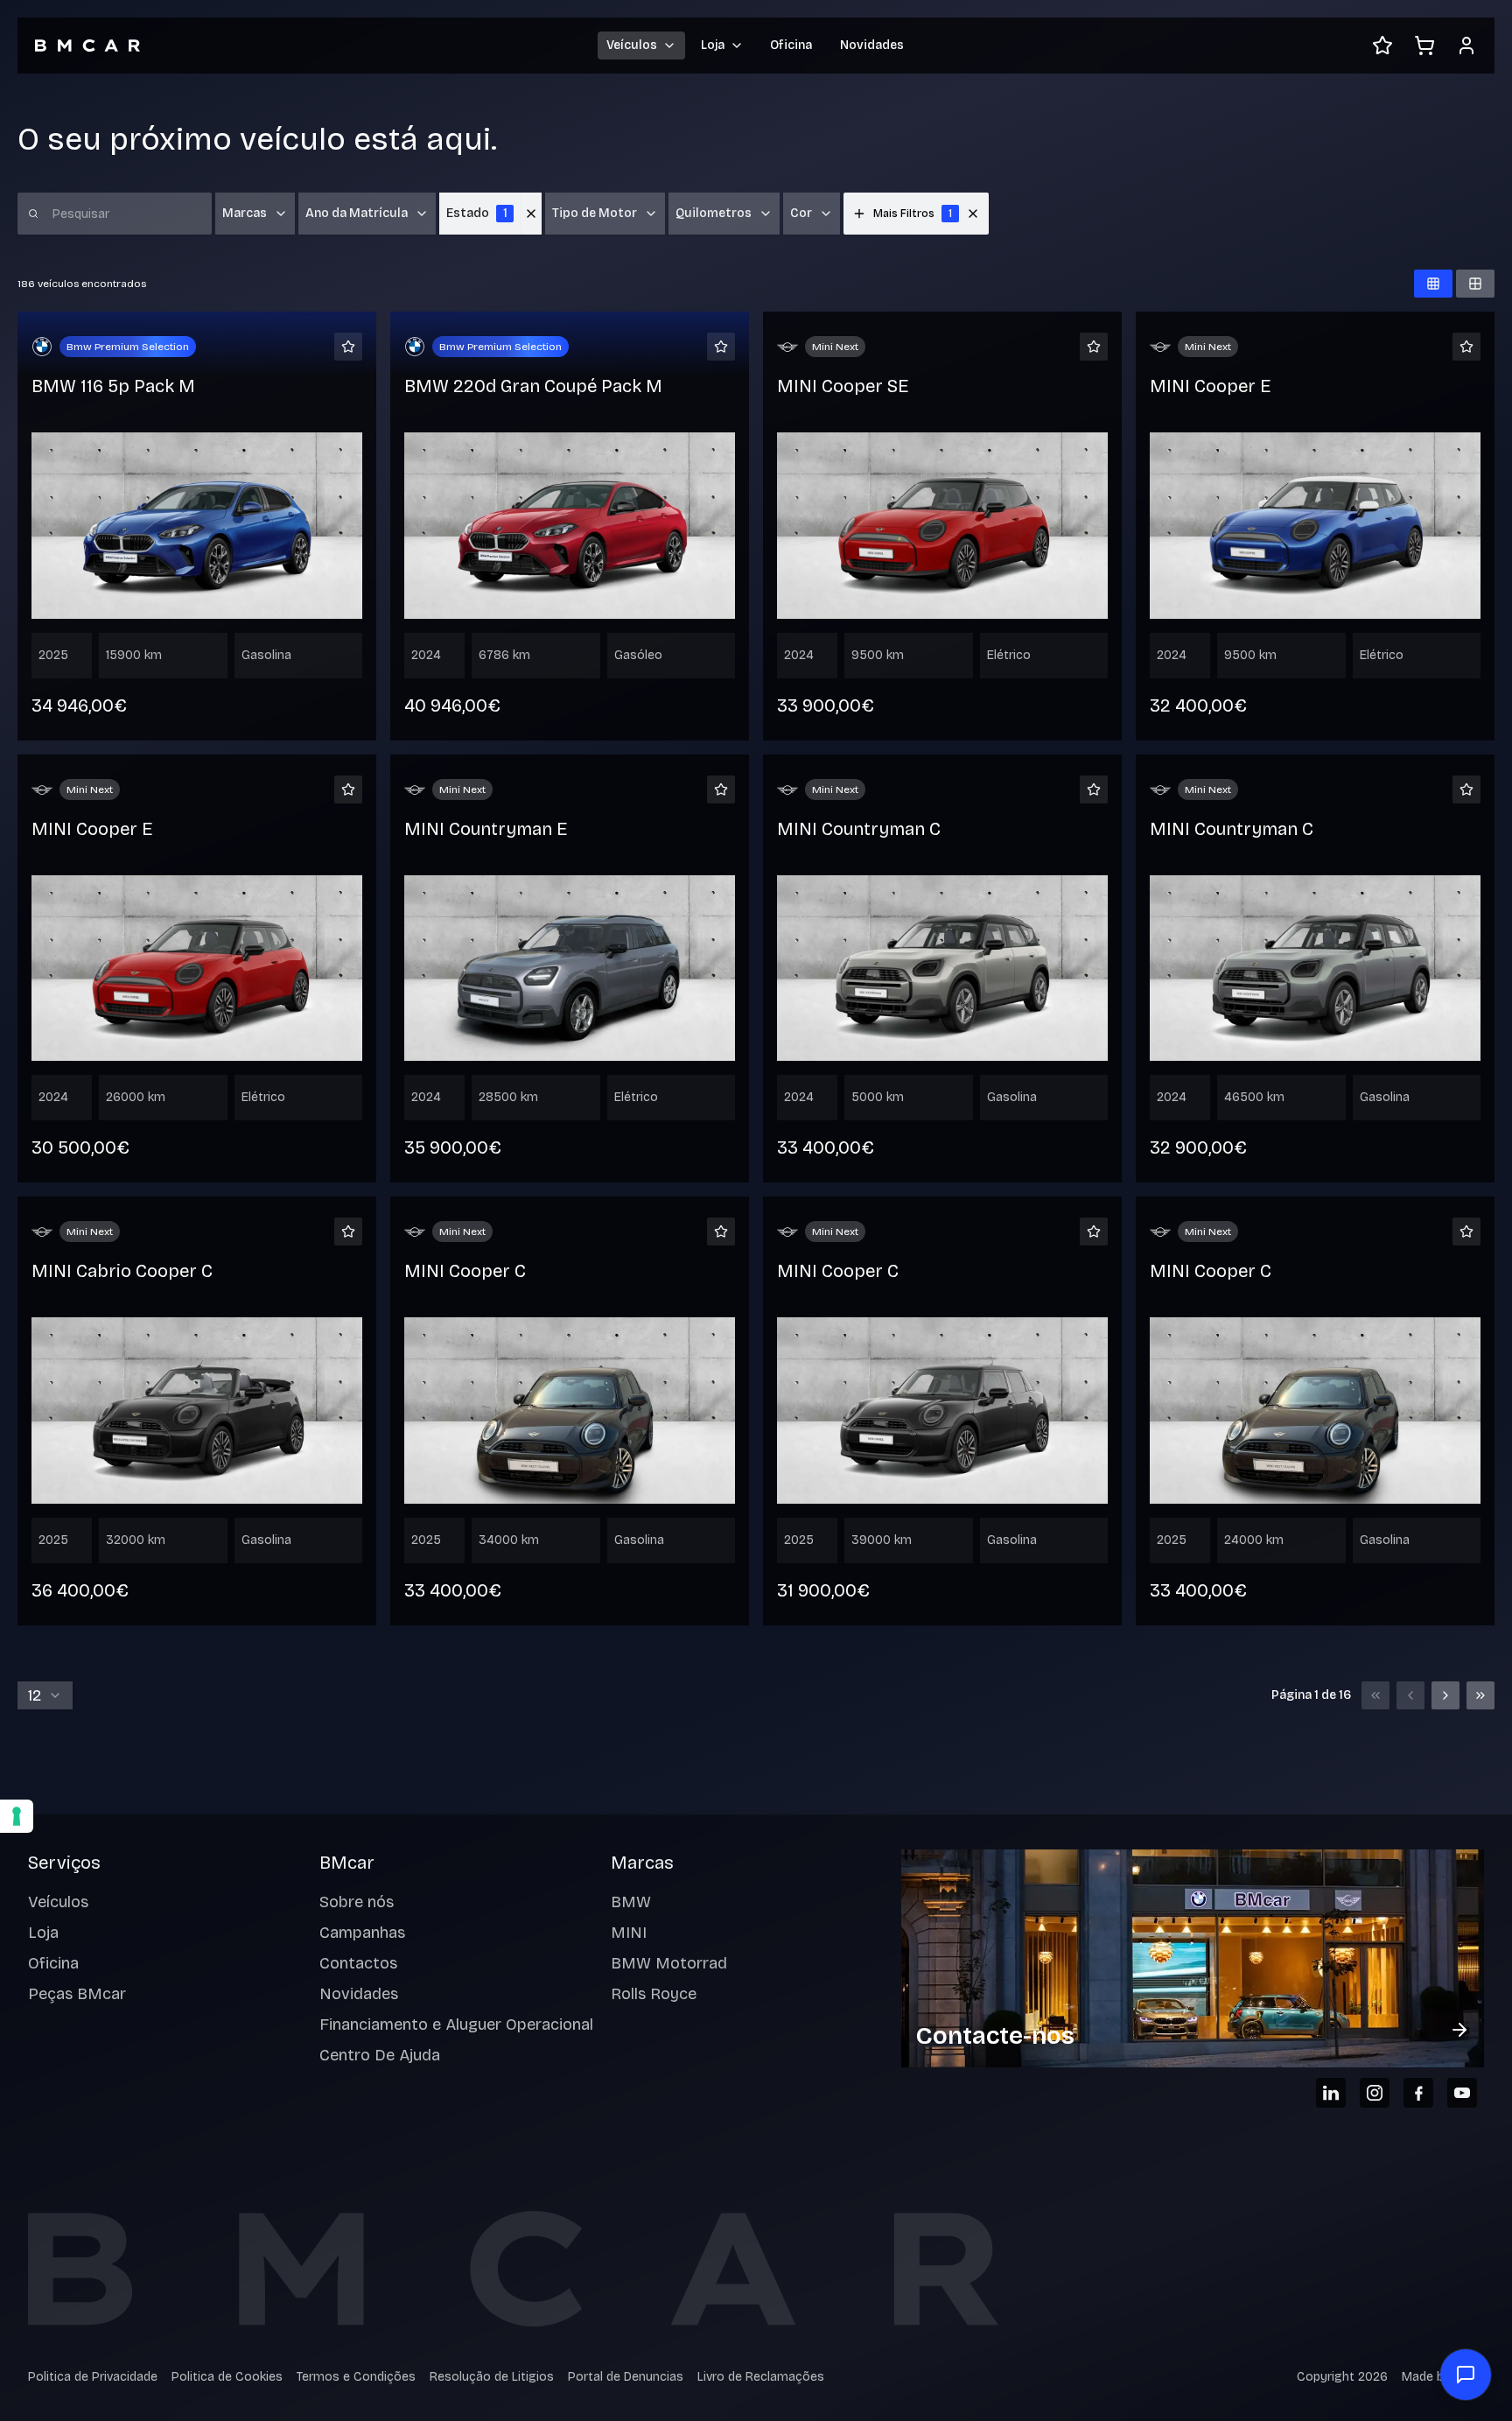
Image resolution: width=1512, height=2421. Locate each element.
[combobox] (45, 1695)
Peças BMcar (77, 1994)
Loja (43, 1933)
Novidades (872, 45)
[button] (973, 214)
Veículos (58, 1902)
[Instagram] (1375, 2093)
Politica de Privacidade (93, 2377)
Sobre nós (357, 1902)
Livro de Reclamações (761, 2377)
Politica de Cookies (227, 2377)
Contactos (358, 1963)
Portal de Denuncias (626, 2377)
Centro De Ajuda (380, 2055)
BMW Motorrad (669, 1963)
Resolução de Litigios (492, 2377)
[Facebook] (1418, 2093)
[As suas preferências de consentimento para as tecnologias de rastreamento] (17, 1816)
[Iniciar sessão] (1466, 46)
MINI (629, 1933)
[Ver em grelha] (1433, 284)
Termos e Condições (356, 2377)
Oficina (791, 45)
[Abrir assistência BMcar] (1466, 2375)
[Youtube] (1462, 2093)
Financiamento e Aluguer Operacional (456, 2025)
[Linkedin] (1331, 2093)
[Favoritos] (1382, 46)
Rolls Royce (654, 1994)
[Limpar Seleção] (531, 214)
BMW (631, 1902)
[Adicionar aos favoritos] (348, 347)
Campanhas (362, 1933)
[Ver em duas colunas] (1475, 284)
